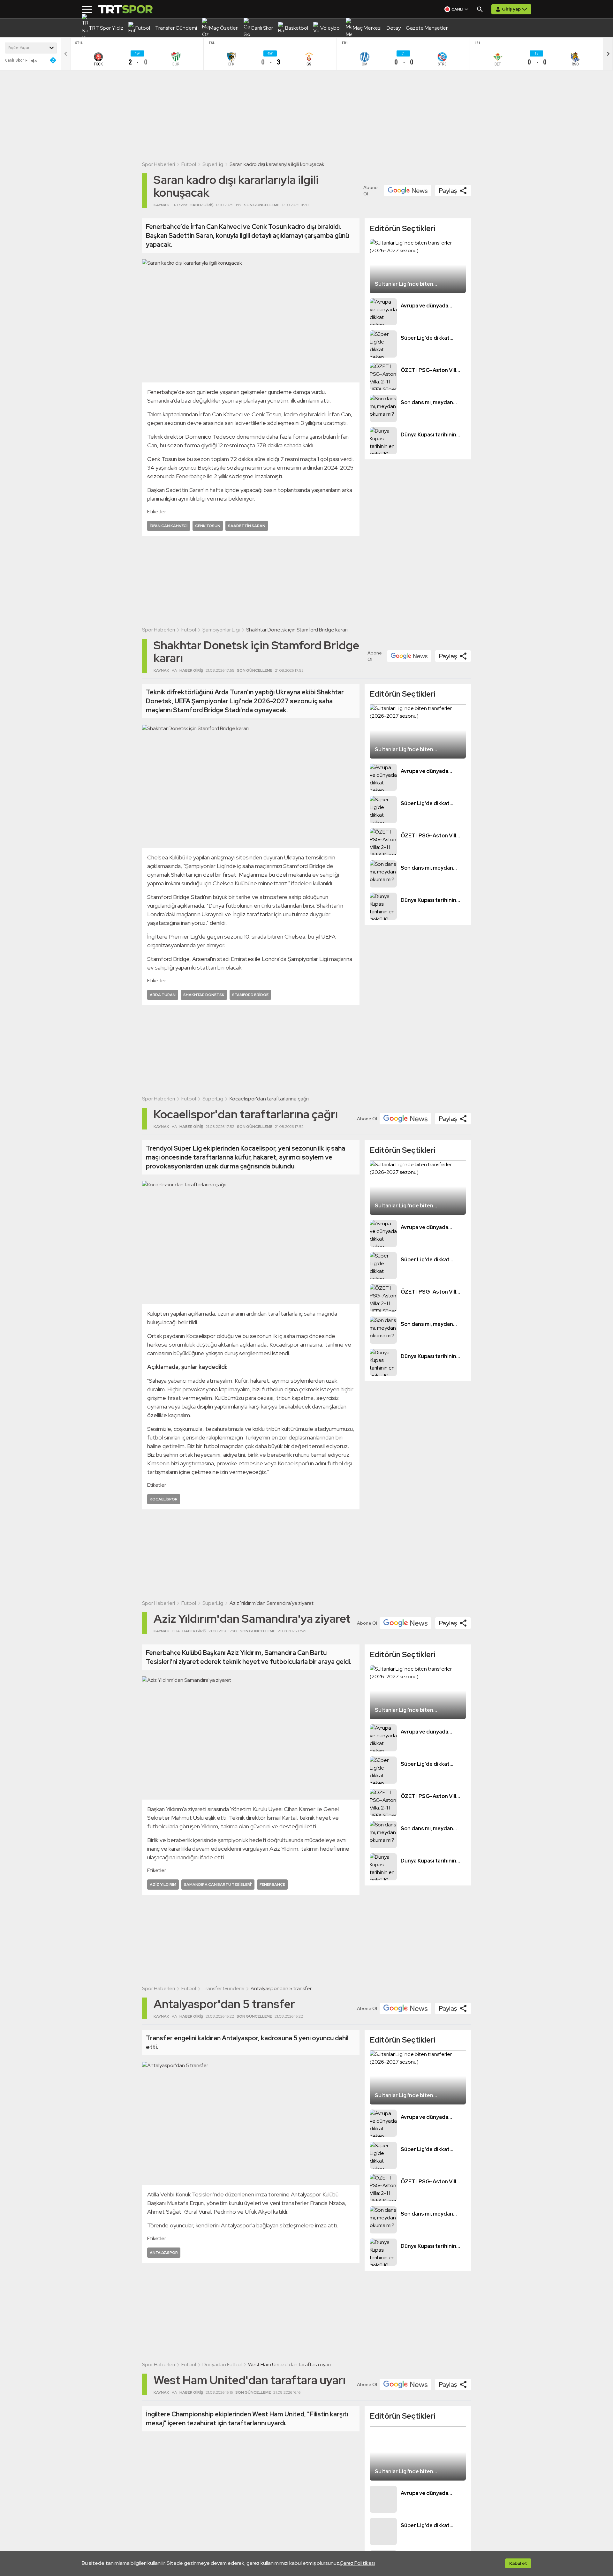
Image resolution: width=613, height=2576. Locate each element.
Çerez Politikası (357, 2563)
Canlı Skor (15, 60)
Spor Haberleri (159, 164)
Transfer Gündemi (223, 1988)
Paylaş (448, 191)
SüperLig (213, 164)
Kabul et (518, 2563)
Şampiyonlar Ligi (221, 630)
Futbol (189, 164)
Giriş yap (511, 9)
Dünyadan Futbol (222, 2364)
